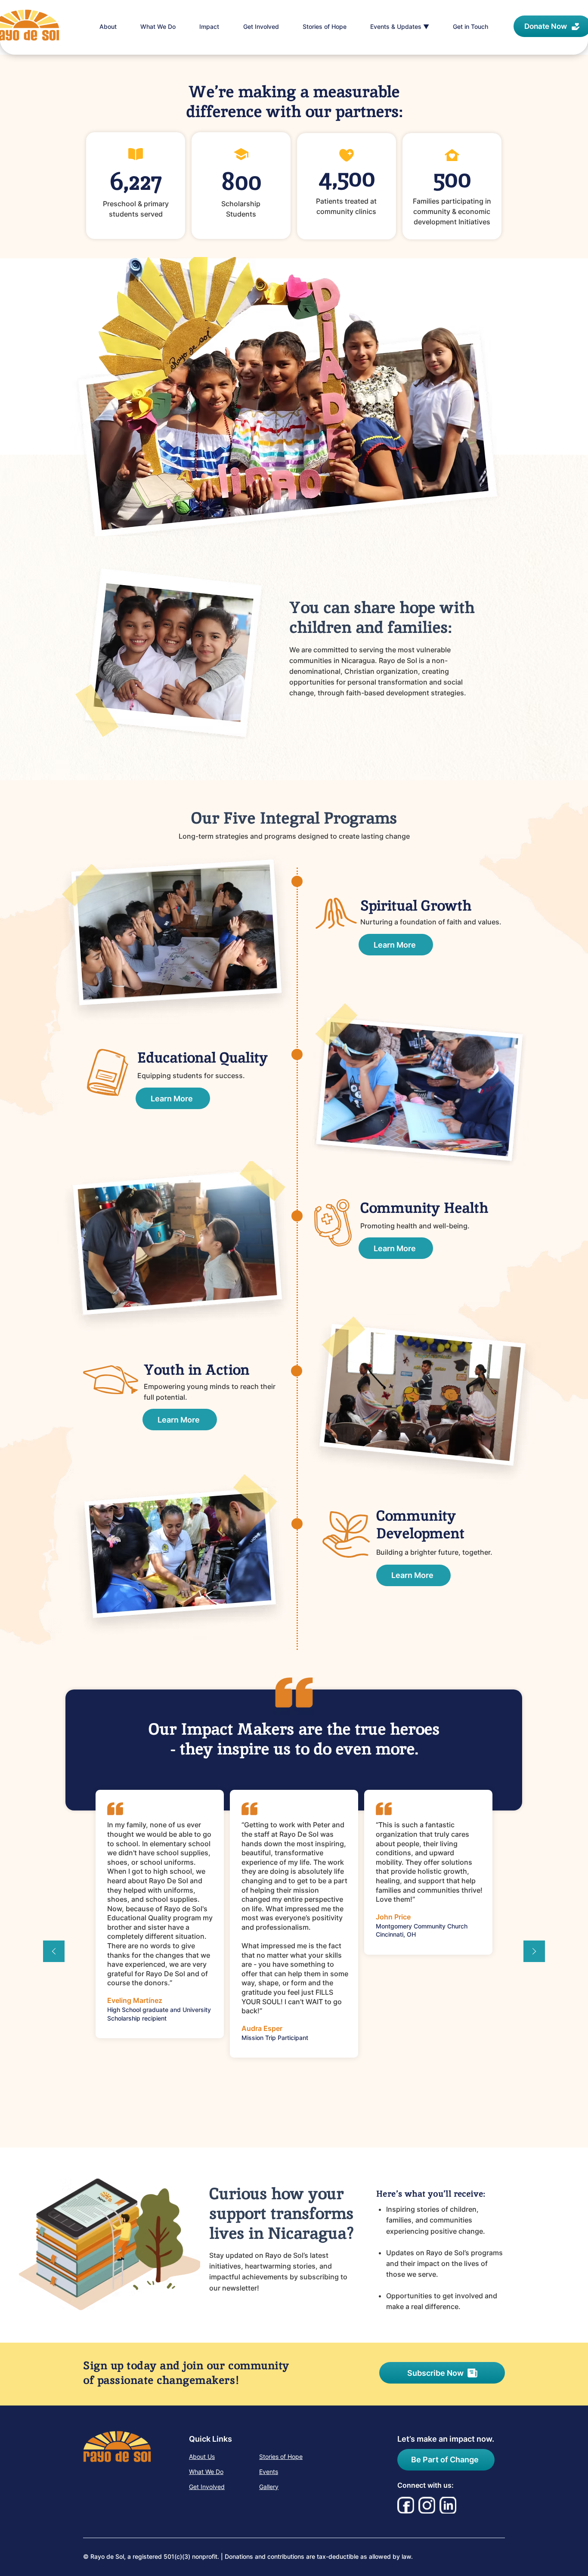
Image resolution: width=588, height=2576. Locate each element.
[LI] (448, 2505)
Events (269, 2472)
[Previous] (54, 1952)
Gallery (269, 2487)
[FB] (406, 2505)
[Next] (534, 1952)
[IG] (427, 2505)
